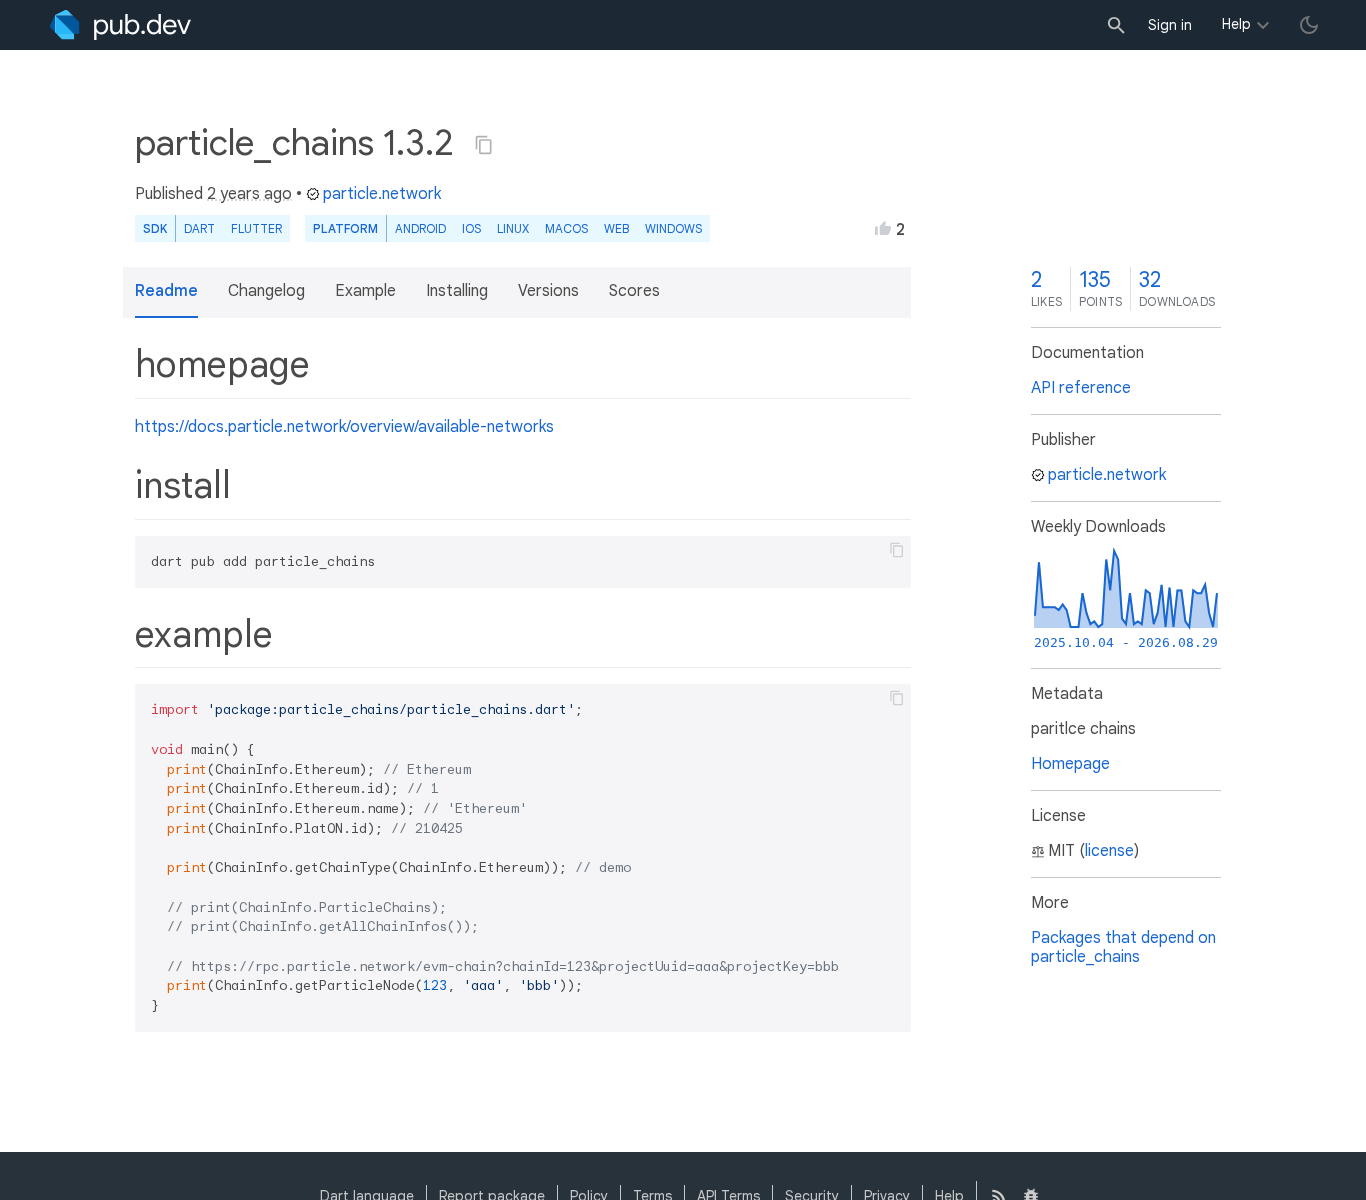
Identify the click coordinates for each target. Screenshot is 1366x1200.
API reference (1081, 388)
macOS (566, 228)
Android (420, 228)
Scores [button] (634, 291)
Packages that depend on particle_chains (1123, 947)
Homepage (1070, 764)
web (616, 228)
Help (1236, 24)
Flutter (256, 228)
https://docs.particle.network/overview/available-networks (344, 427)
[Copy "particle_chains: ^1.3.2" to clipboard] (484, 145)
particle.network (382, 194)
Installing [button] (457, 291)
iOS (471, 228)
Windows (673, 228)
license (1109, 851)
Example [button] (365, 291)
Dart (199, 228)
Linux (513, 228)
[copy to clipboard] (897, 550)
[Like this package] (883, 228)
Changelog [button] (266, 291)
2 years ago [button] (249, 194)
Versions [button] (548, 291)
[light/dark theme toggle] (1309, 25)
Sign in (1170, 25)
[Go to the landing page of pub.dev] (120, 25)
